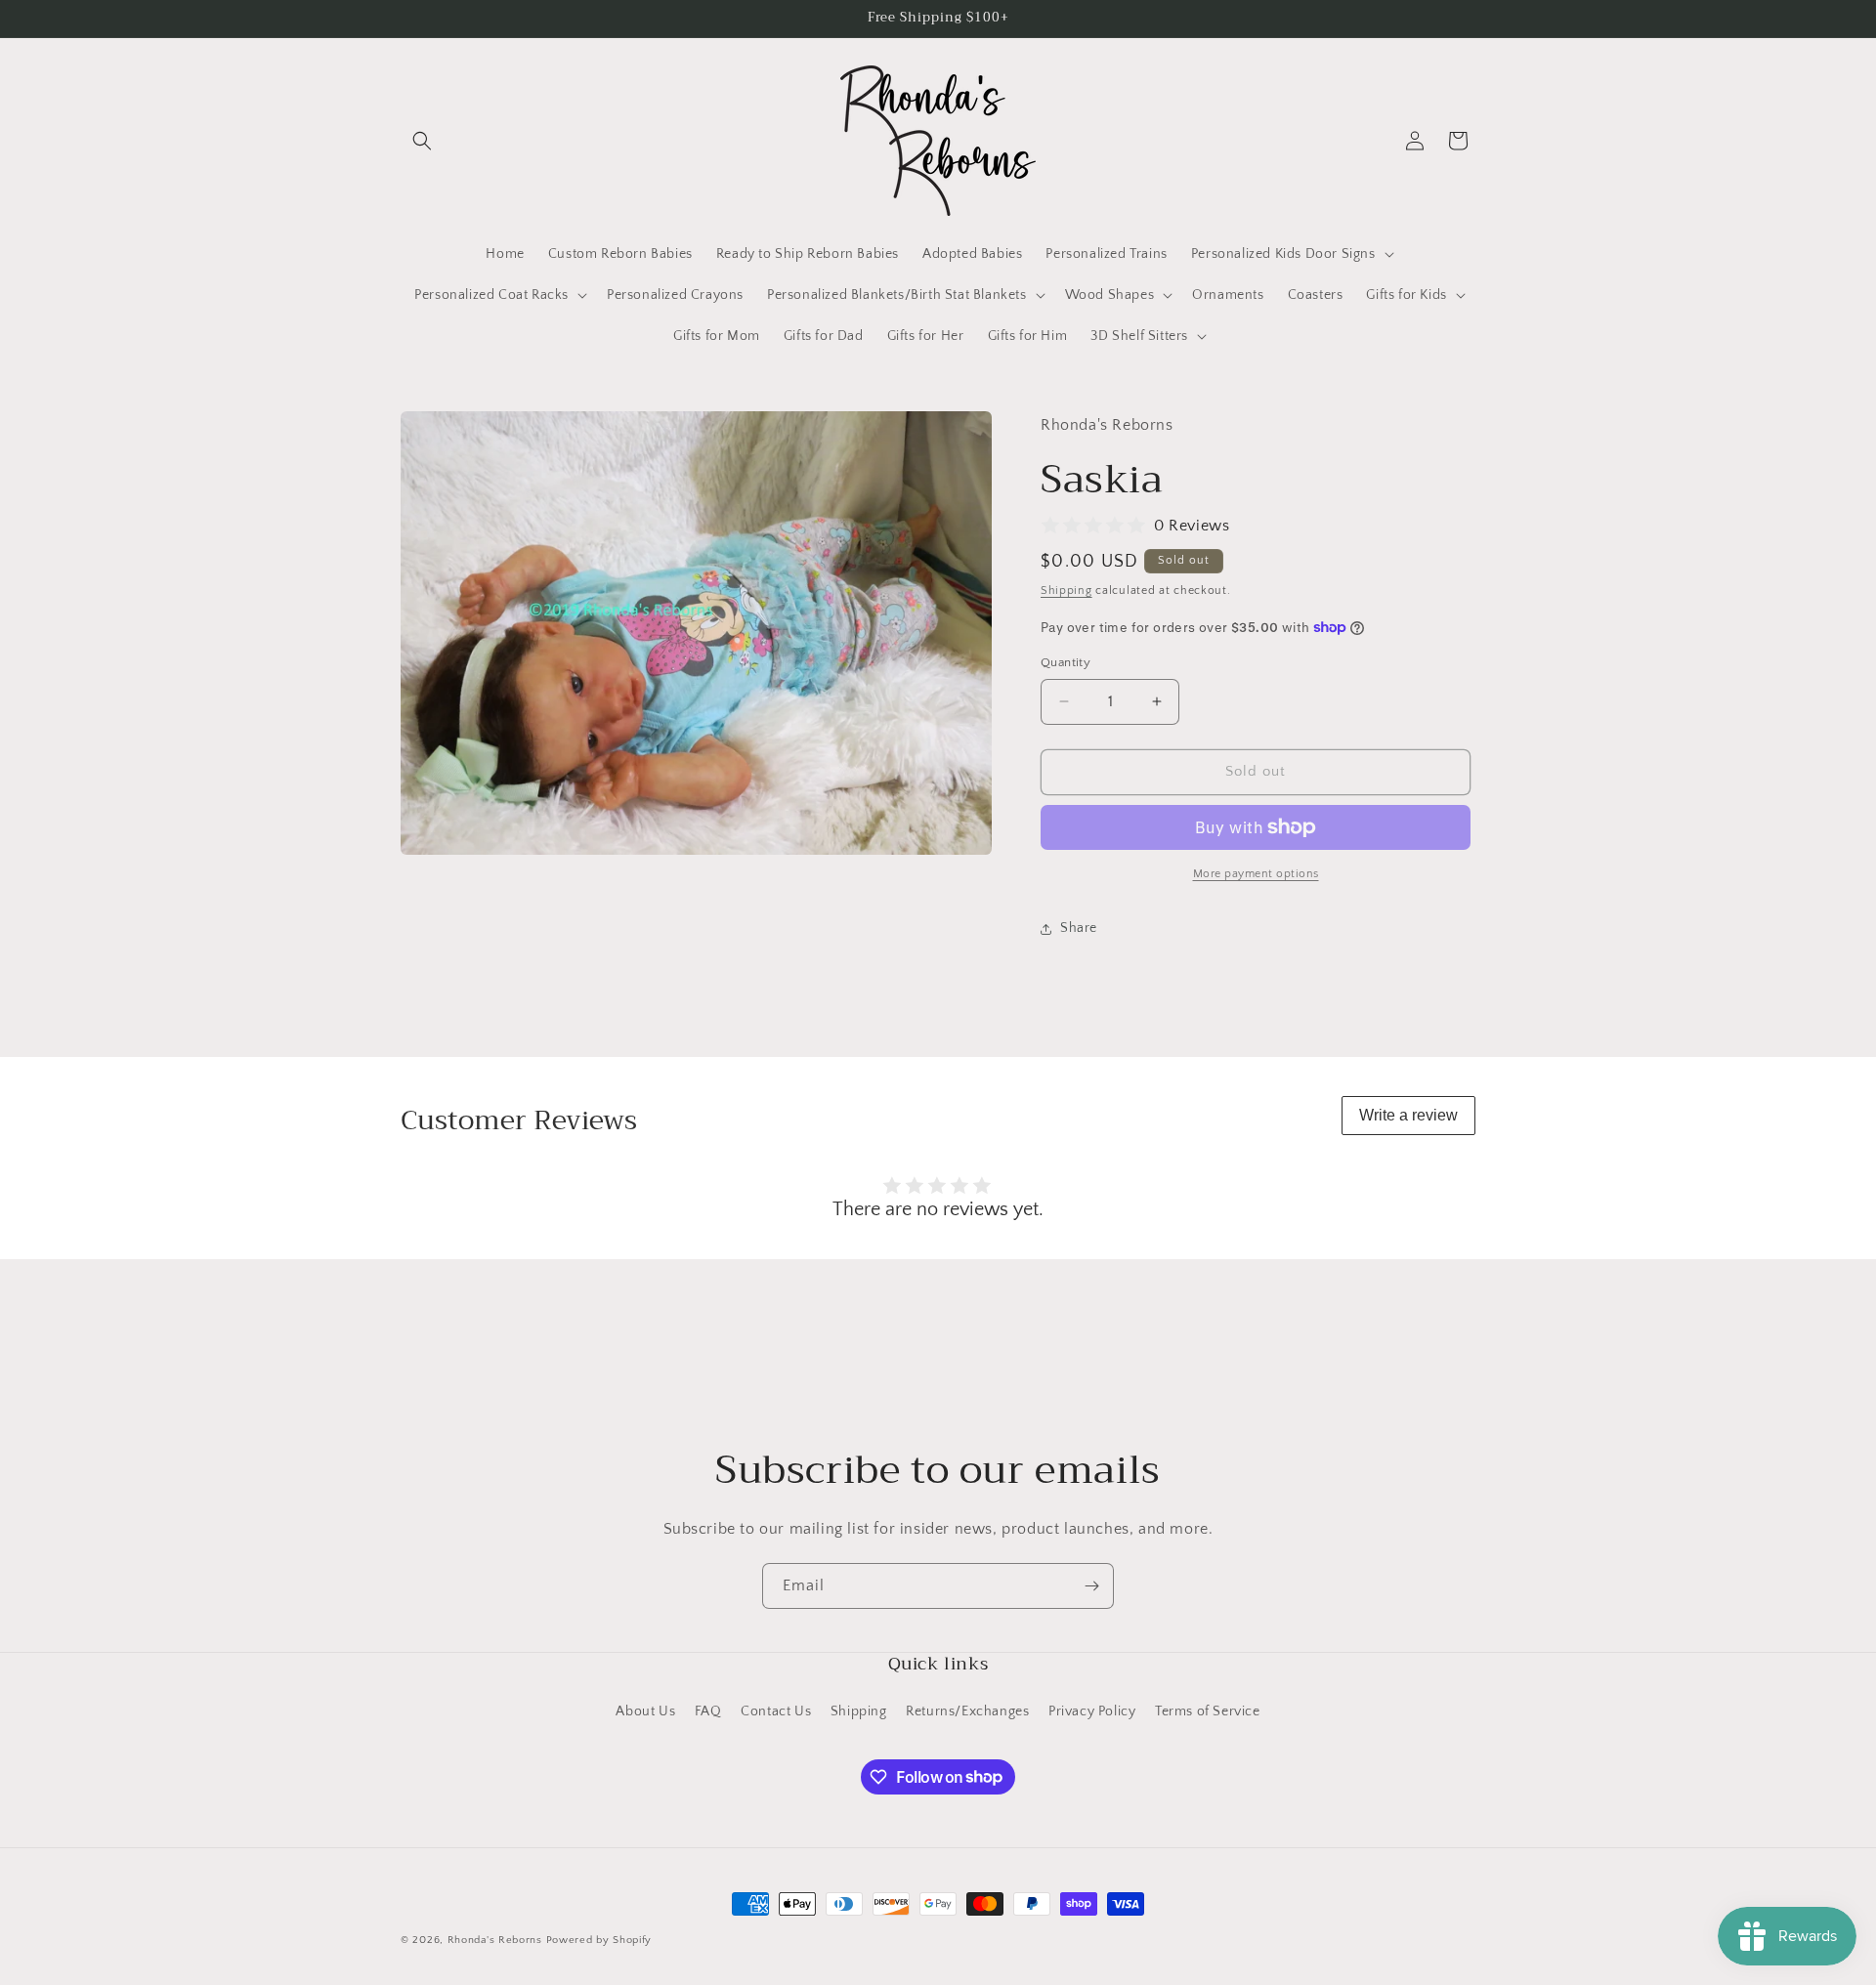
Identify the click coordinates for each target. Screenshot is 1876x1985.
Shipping (1066, 591)
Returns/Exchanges (967, 1711)
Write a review (1408, 1115)
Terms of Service (1208, 1711)
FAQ (708, 1711)
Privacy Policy (1092, 1711)
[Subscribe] (1091, 1586)
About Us (645, 1711)
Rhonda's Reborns (495, 1940)
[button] (422, 141)
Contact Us (776, 1711)
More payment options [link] (1256, 874)
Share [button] (1079, 928)
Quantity (1066, 662)
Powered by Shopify (599, 1940)
